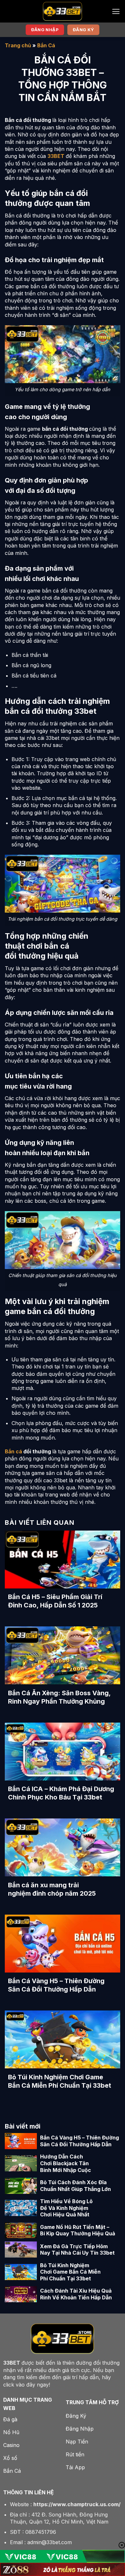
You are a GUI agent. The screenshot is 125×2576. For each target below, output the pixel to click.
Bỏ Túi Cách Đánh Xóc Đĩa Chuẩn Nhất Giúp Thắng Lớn (75, 2186)
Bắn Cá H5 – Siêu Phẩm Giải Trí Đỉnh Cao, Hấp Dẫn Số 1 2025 (55, 1601)
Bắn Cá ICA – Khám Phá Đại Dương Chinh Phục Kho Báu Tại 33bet (61, 1793)
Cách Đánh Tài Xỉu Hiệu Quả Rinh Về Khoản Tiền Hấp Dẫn (76, 2294)
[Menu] (116, 11)
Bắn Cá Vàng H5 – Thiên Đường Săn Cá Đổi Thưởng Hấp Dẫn (56, 1985)
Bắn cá (13, 1451)
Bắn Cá (46, 45)
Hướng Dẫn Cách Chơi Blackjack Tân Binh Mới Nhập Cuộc (66, 2163)
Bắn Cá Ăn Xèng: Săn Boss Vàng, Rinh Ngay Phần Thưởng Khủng (59, 1697)
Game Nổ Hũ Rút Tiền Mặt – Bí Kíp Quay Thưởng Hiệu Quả (78, 2230)
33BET (56, 156)
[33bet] (63, 11)
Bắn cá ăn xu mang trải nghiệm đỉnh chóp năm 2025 (52, 1889)
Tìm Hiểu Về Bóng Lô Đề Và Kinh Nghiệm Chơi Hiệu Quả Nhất (66, 2208)
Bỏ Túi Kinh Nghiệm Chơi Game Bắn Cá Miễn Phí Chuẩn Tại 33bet (60, 2081)
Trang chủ (18, 45)
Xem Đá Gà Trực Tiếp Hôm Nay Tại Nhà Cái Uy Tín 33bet (77, 2250)
